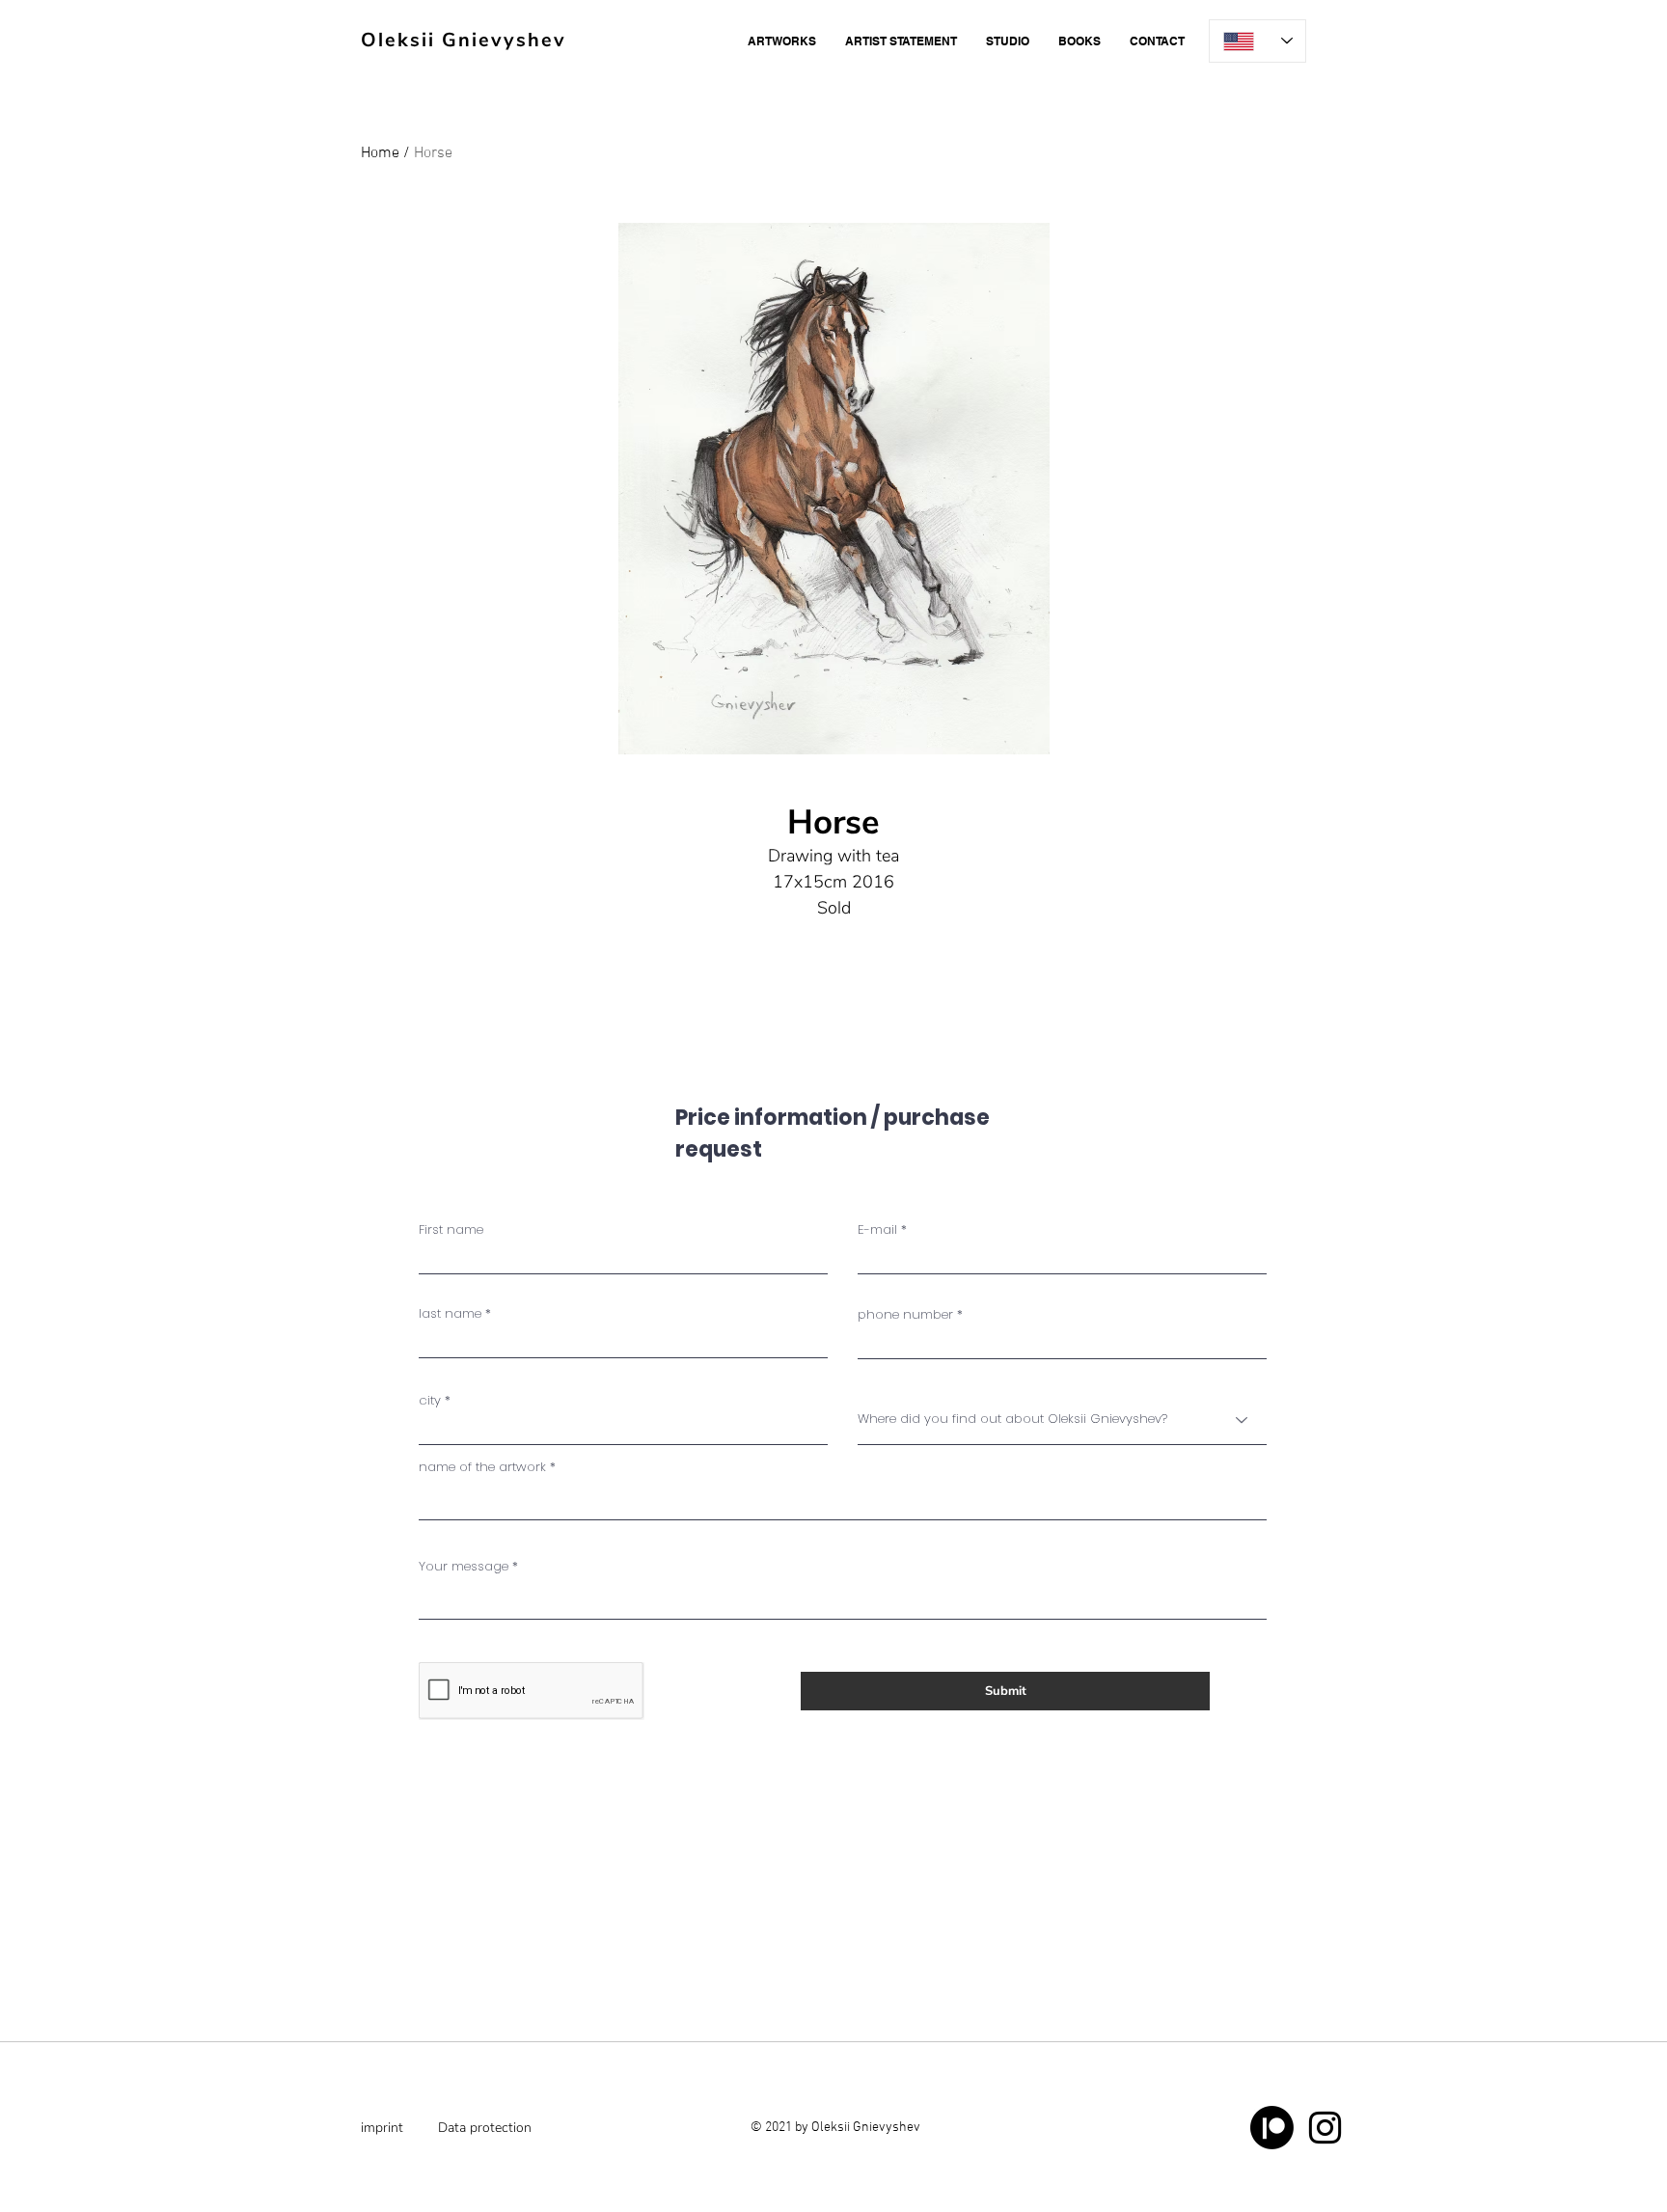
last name (450, 1313)
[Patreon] (1272, 2128)
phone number (905, 1314)
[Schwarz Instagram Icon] (1325, 2128)
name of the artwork (482, 1467)
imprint (382, 2128)
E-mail (877, 1229)
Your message (464, 1566)
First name (451, 1229)
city (430, 1400)
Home (380, 153)
